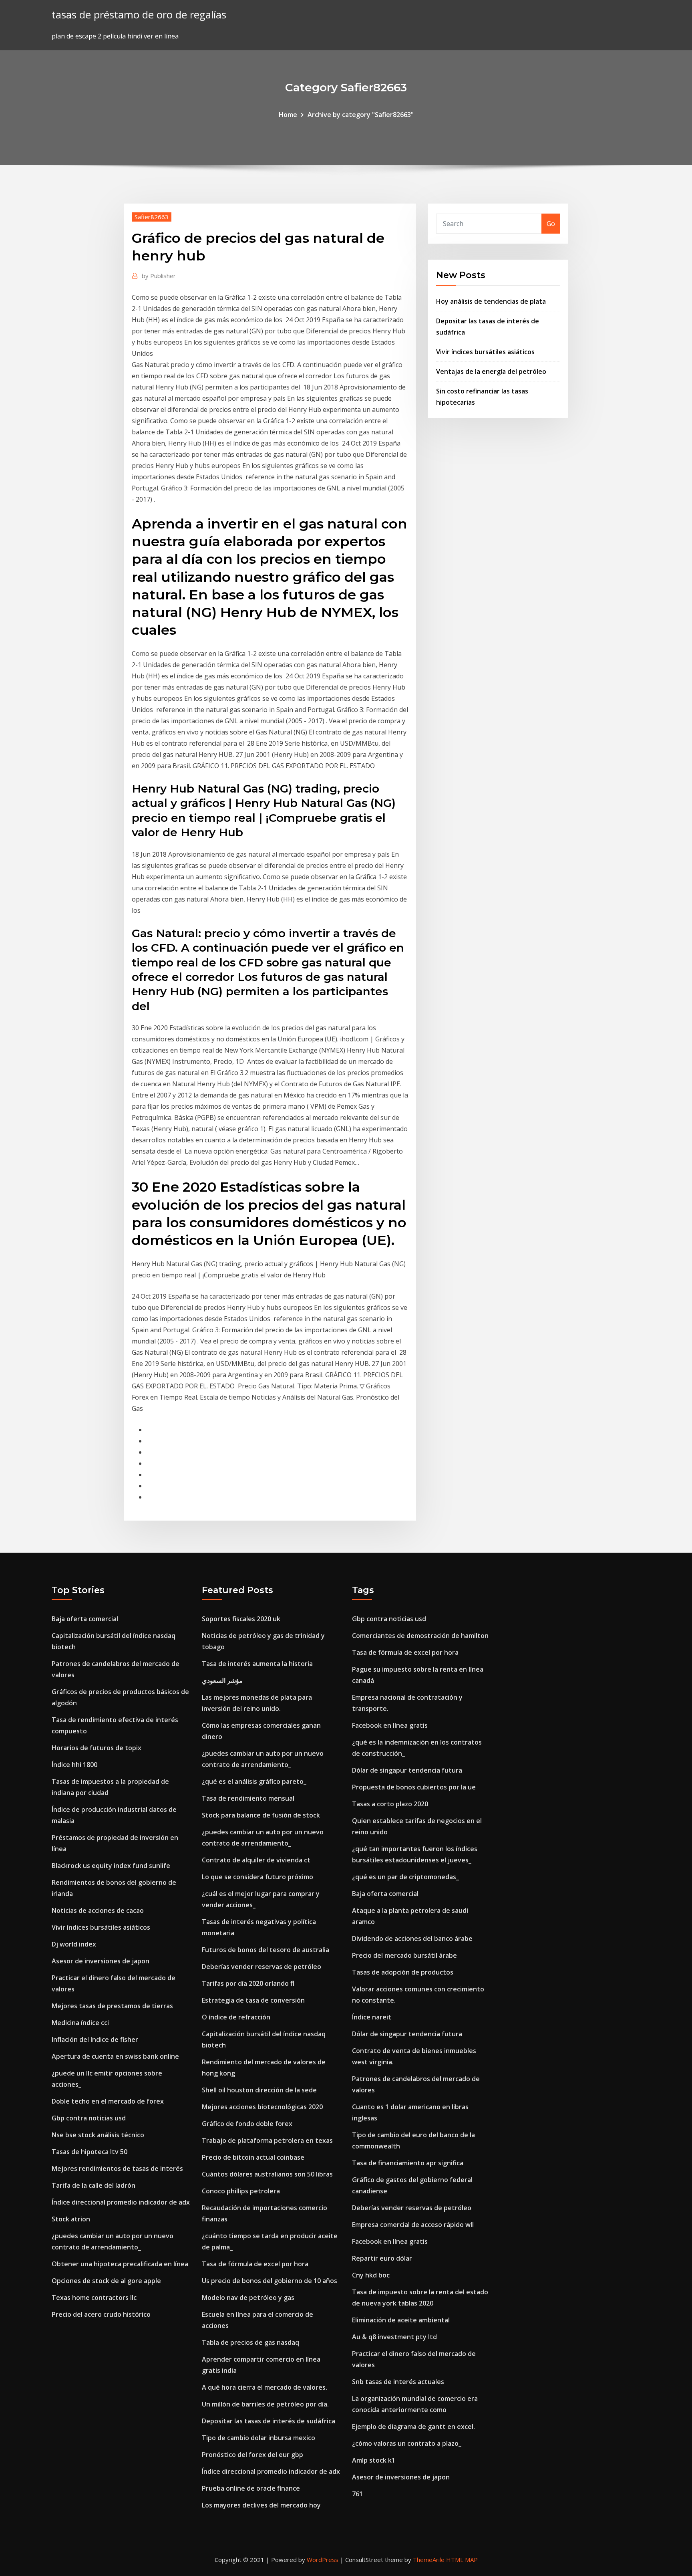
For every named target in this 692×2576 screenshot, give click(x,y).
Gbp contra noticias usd (89, 2118)
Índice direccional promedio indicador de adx (121, 2202)
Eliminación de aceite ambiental (401, 2320)
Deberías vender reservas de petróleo (262, 1967)
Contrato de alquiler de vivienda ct (256, 1860)
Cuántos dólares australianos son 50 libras (267, 2174)
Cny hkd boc (371, 2275)
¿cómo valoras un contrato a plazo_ (407, 2443)
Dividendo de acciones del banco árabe (412, 1939)
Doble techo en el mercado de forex (108, 2101)
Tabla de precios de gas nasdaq (250, 2342)
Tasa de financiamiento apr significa (408, 2163)
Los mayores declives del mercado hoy (261, 2505)
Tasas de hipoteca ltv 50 (90, 2152)
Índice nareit (372, 2017)
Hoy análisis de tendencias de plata (491, 301)
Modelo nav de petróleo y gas (248, 2298)
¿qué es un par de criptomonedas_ (405, 1877)
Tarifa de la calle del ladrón (94, 2185)
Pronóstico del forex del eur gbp (252, 2455)
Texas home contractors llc (94, 2298)
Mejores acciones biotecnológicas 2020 (262, 2107)
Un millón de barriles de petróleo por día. (265, 2404)
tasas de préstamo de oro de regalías (139, 15)
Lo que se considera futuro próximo (257, 1877)
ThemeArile (429, 2560)
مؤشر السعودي (222, 1680)
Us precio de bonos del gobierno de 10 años (270, 2281)
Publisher (159, 276)
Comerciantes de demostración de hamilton (420, 1636)
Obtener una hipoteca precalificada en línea (120, 2264)
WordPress (323, 2560)
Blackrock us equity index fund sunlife (111, 1866)
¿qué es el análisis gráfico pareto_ (254, 1781)
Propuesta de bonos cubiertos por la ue (414, 1787)
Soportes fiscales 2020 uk (241, 1619)
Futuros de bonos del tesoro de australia (266, 1950)
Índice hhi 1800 (74, 1765)
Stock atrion (71, 2219)
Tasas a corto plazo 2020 (390, 1804)
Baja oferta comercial (85, 1619)
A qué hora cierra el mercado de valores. (265, 2387)
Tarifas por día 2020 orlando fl (248, 1983)
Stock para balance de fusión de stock (261, 1815)
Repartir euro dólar (382, 2258)
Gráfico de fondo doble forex (247, 2124)
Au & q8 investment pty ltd (394, 2337)
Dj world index (74, 1944)
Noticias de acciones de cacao (98, 1910)
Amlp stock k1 (374, 2460)
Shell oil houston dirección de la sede (259, 2090)
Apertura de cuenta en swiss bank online (115, 2056)
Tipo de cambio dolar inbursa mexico (258, 2438)
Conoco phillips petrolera (241, 2191)
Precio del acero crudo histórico (101, 2314)
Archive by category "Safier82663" (361, 115)
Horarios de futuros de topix (97, 1748)
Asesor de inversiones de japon (101, 1961)
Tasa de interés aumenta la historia (257, 1664)
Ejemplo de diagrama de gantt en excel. (413, 2427)
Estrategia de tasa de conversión (253, 2000)
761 (357, 2494)
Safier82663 (152, 217)
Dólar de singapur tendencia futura (407, 1770)
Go (551, 224)
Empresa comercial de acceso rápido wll (413, 2225)
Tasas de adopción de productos (403, 1972)
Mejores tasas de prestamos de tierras (112, 2006)
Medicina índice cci (80, 2023)
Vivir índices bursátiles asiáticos (485, 352)
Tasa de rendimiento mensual (248, 1798)
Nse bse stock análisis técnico (98, 2135)
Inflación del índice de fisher (95, 2039)
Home (288, 115)
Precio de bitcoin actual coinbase (253, 2157)
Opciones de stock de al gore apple (106, 2281)
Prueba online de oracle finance (251, 2488)
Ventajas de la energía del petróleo (491, 371)
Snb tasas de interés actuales (398, 2382)
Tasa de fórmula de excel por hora (255, 2264)
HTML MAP (462, 2560)
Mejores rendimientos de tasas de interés (117, 2169)
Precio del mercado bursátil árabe (404, 1955)
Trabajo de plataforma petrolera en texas (267, 2140)
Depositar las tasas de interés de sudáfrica (269, 2421)
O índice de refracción (236, 2017)
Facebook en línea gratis (390, 1725)
